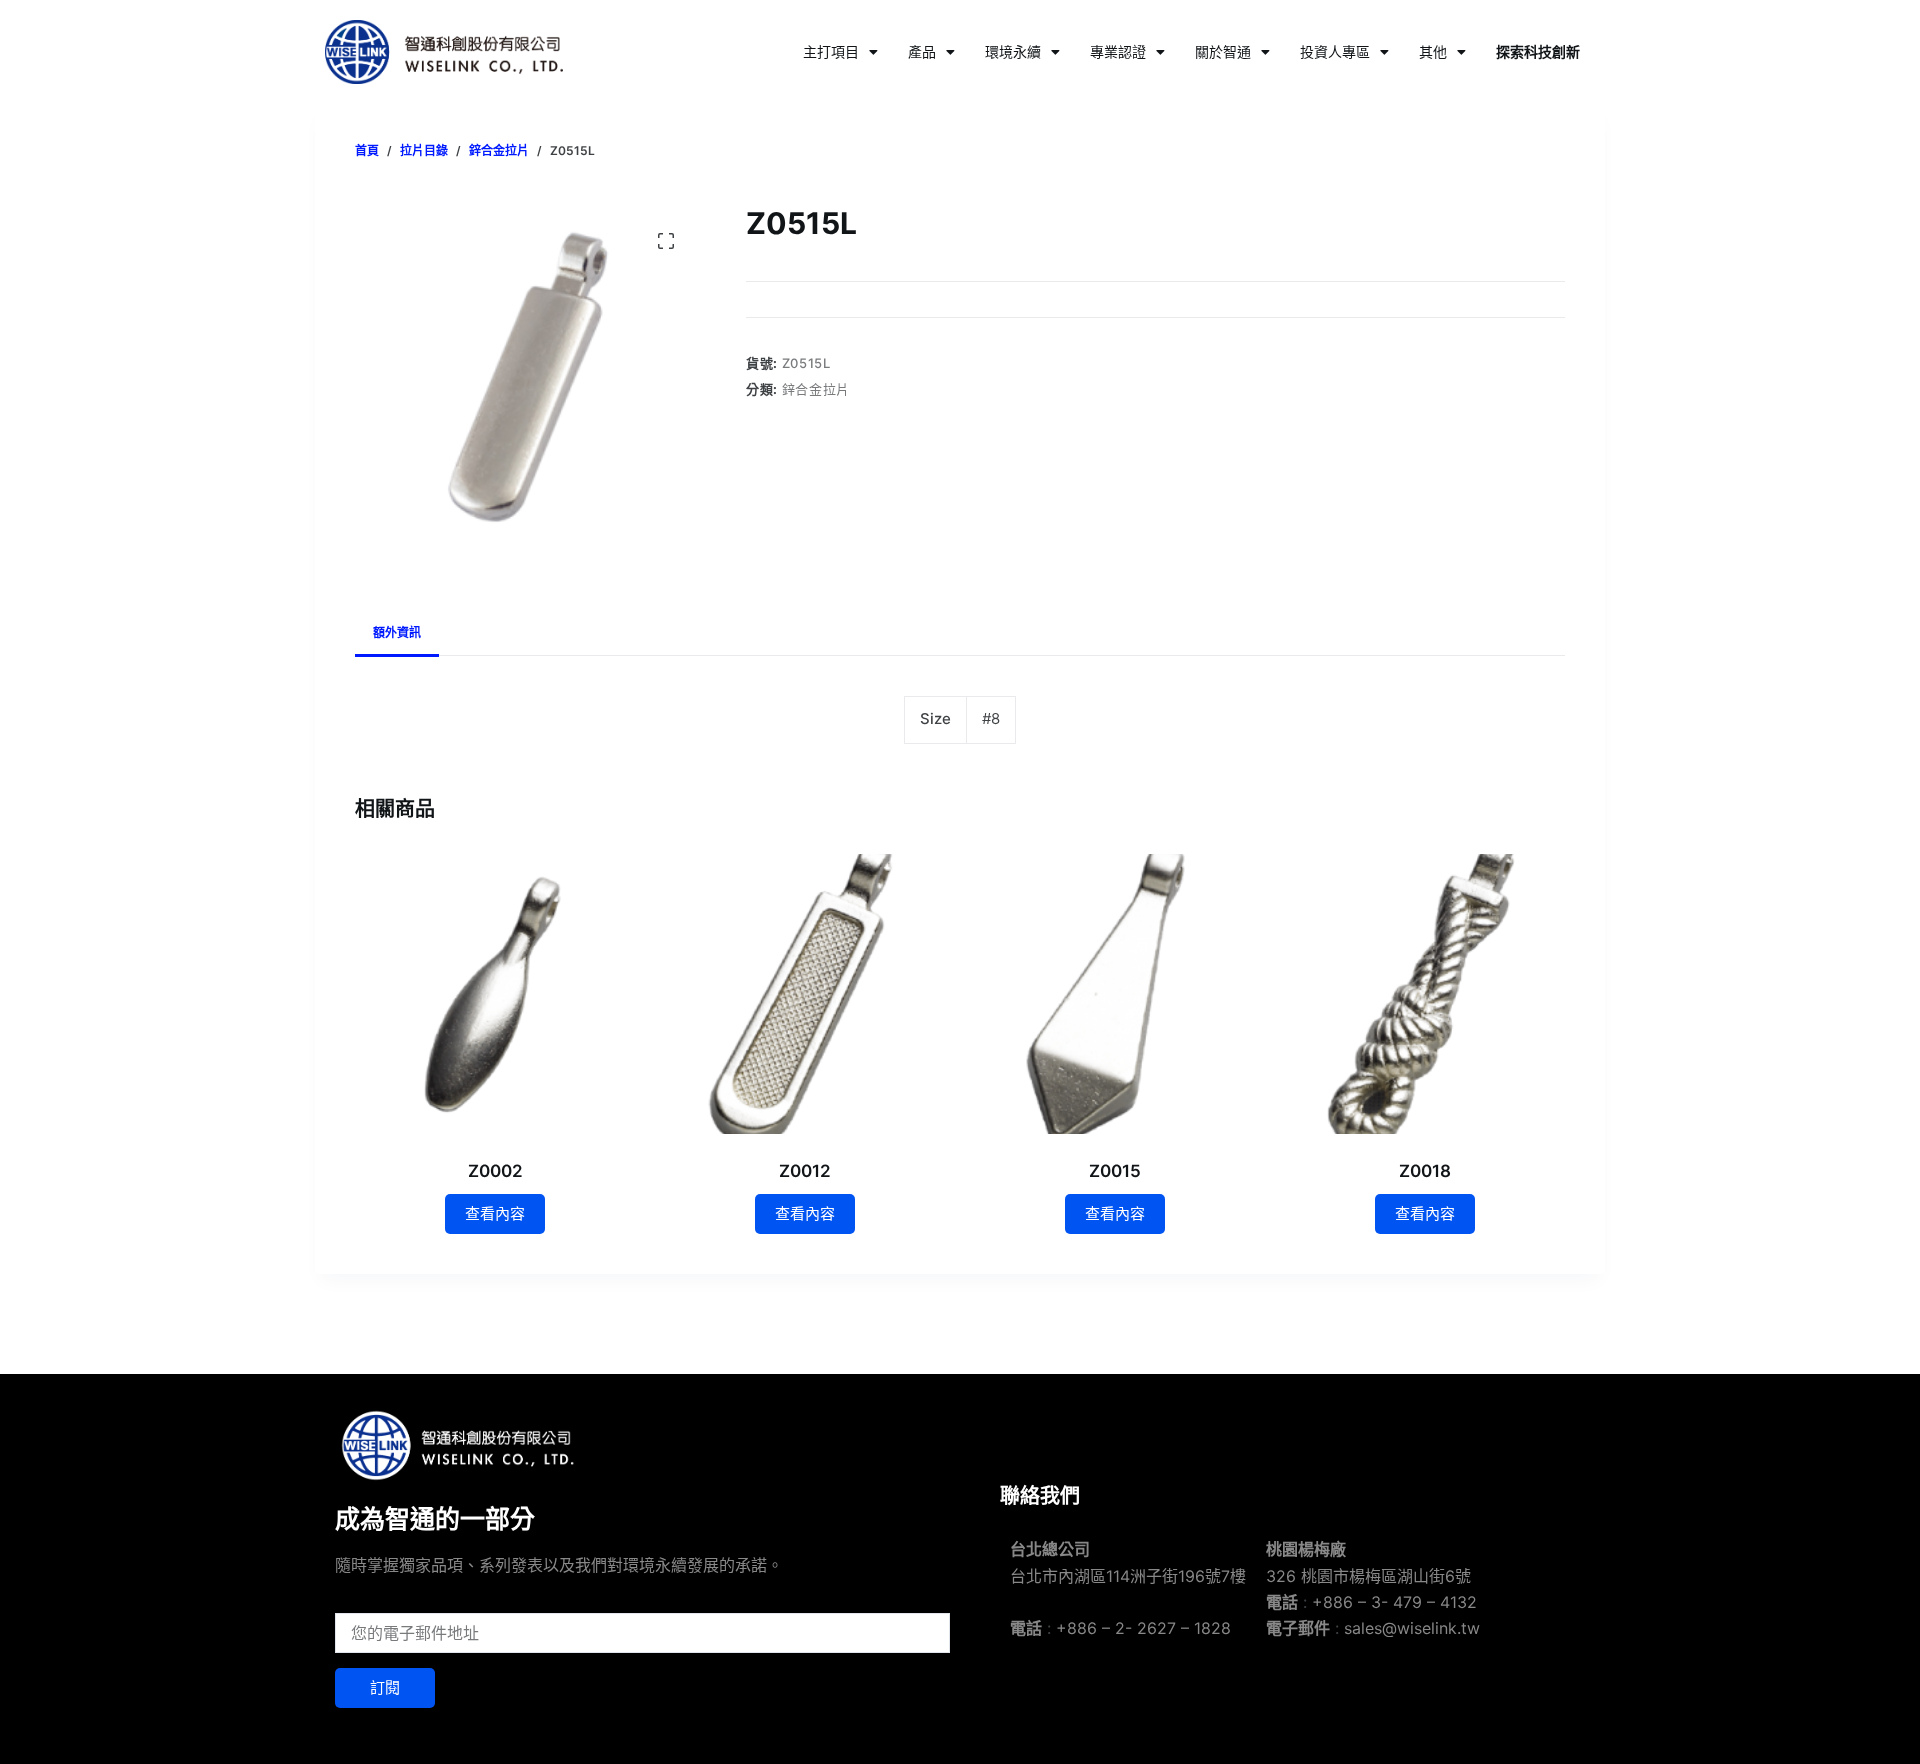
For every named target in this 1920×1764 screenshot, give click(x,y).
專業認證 (1118, 51)
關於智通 (1223, 51)
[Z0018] (1425, 994)
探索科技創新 (1538, 51)
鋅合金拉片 (816, 389)
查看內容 (495, 1213)
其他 (1433, 51)
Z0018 (1425, 1171)
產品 (922, 51)
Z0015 (1115, 1171)
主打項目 (831, 51)
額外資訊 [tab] (397, 632)
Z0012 (805, 1171)
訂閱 (385, 1687)
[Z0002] (495, 994)
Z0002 (495, 1171)
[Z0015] (1115, 994)
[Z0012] (805, 994)
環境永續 (1013, 51)
